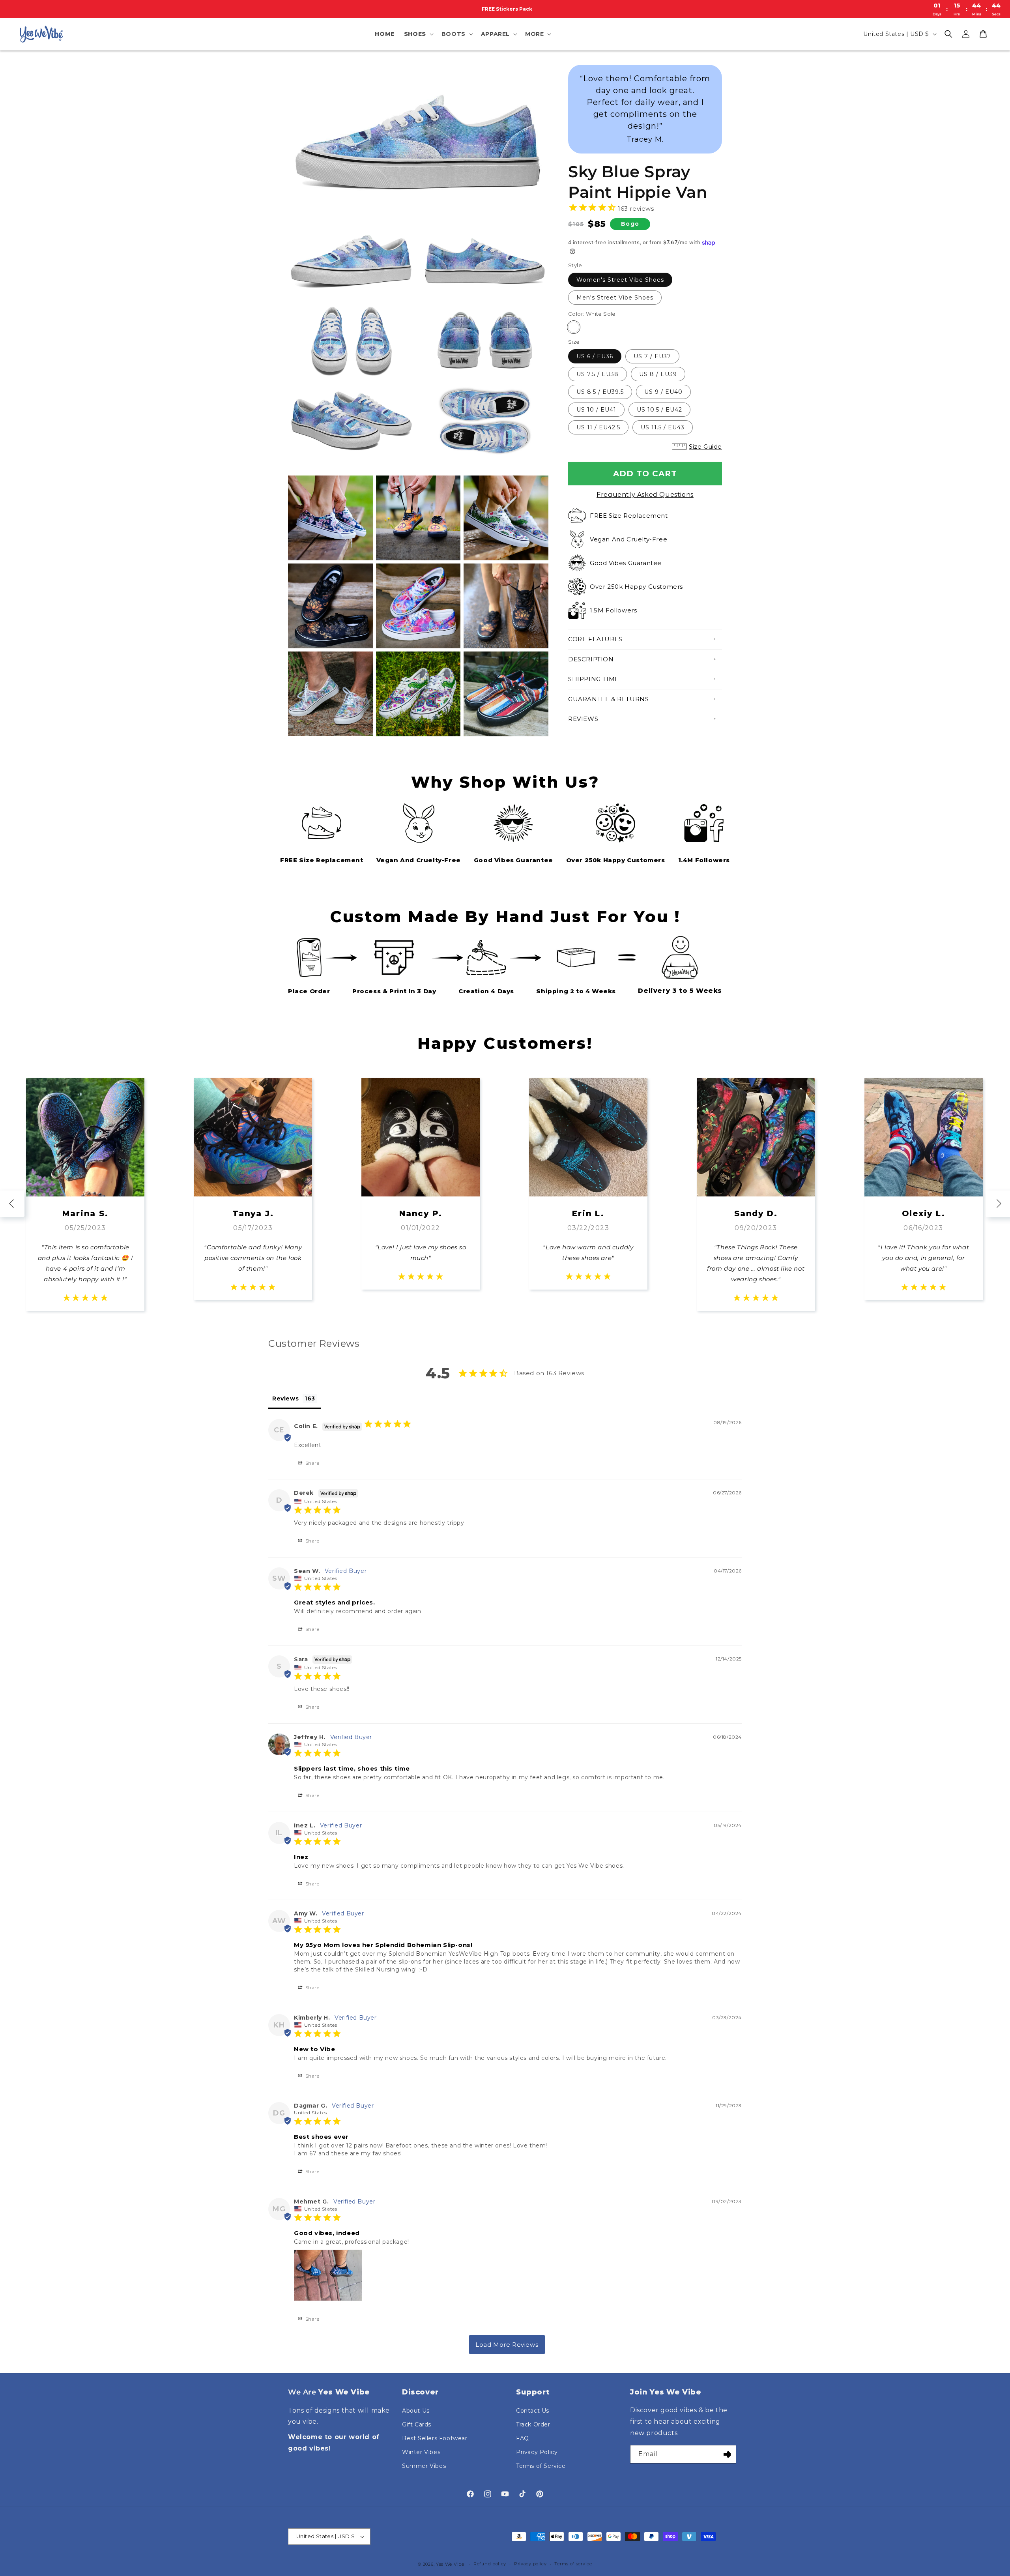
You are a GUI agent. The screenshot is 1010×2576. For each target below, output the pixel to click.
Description (591, 659)
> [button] (507, 2345)
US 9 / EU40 (663, 392)
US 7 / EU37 (652, 356)
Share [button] (312, 1463)
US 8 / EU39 (658, 374)
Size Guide (705, 446)
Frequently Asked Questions (645, 495)
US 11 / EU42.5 (598, 427)
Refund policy (490, 2564)
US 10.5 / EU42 (659, 410)
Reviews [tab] (285, 1398)
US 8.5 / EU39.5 (600, 392)
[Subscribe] (727, 2454)
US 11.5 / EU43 (663, 427)
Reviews (583, 719)
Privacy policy (530, 2564)
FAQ (523, 2438)
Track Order (533, 2424)
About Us (416, 2411)
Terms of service (573, 2564)
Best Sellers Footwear (435, 2438)
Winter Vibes (421, 2452)
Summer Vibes (424, 2466)
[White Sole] (574, 327)
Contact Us (533, 2411)
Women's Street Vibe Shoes (620, 280)
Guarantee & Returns (608, 699)
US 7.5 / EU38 (598, 374)
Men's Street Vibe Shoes (615, 298)
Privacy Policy (537, 2452)
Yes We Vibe (450, 2564)
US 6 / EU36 (595, 356)
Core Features (595, 639)
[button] (418, 34)
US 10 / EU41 (596, 410)
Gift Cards (417, 2424)
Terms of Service (541, 2466)
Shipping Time (594, 679)
